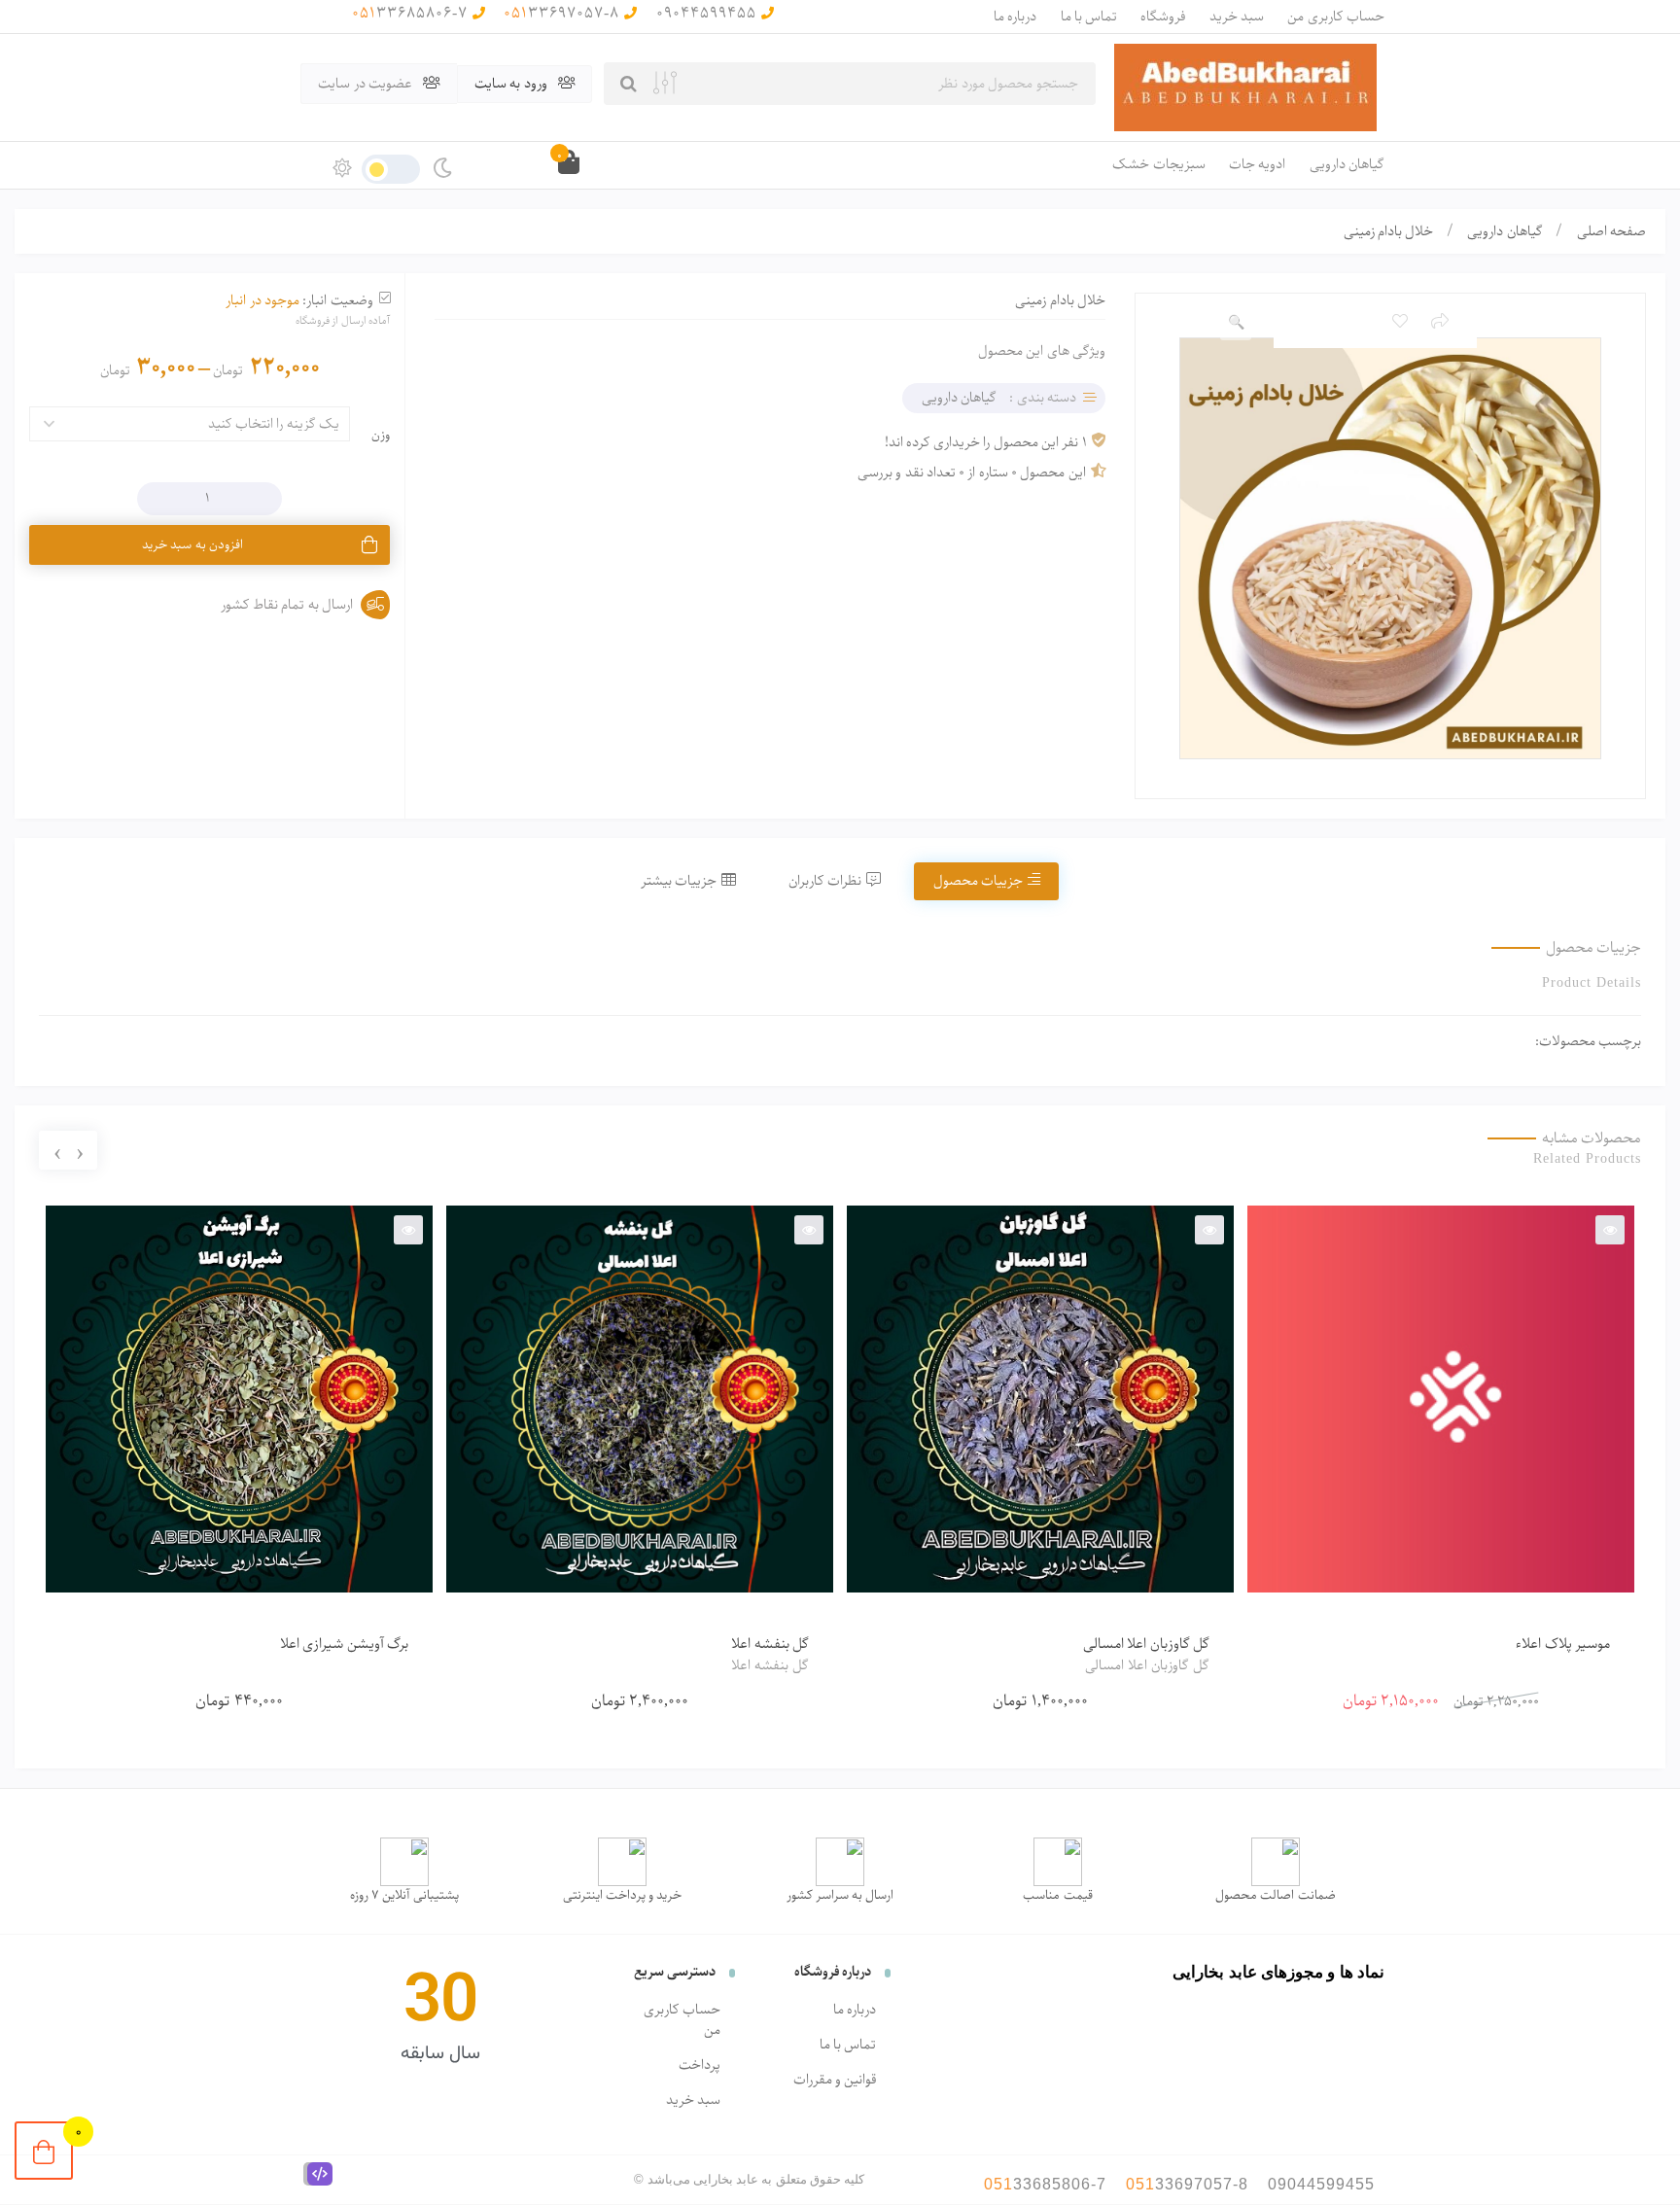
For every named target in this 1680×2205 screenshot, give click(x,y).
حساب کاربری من (1336, 17)
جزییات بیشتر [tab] (679, 881)
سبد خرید (1237, 17)
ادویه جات (1257, 164)
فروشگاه (1163, 17)
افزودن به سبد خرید (192, 545)
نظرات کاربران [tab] (825, 881)
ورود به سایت (512, 84)
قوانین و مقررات (835, 2080)
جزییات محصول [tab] (978, 881)
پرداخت (700, 2065)
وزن (381, 435)
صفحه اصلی (1611, 231)
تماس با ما (1089, 17)
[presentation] (79, 1151)
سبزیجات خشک (1158, 164)
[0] (44, 2151)
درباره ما (1015, 17)
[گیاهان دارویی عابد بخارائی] (1245, 87)
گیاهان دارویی (1347, 164)
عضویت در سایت (367, 84)
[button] (1236, 323)
